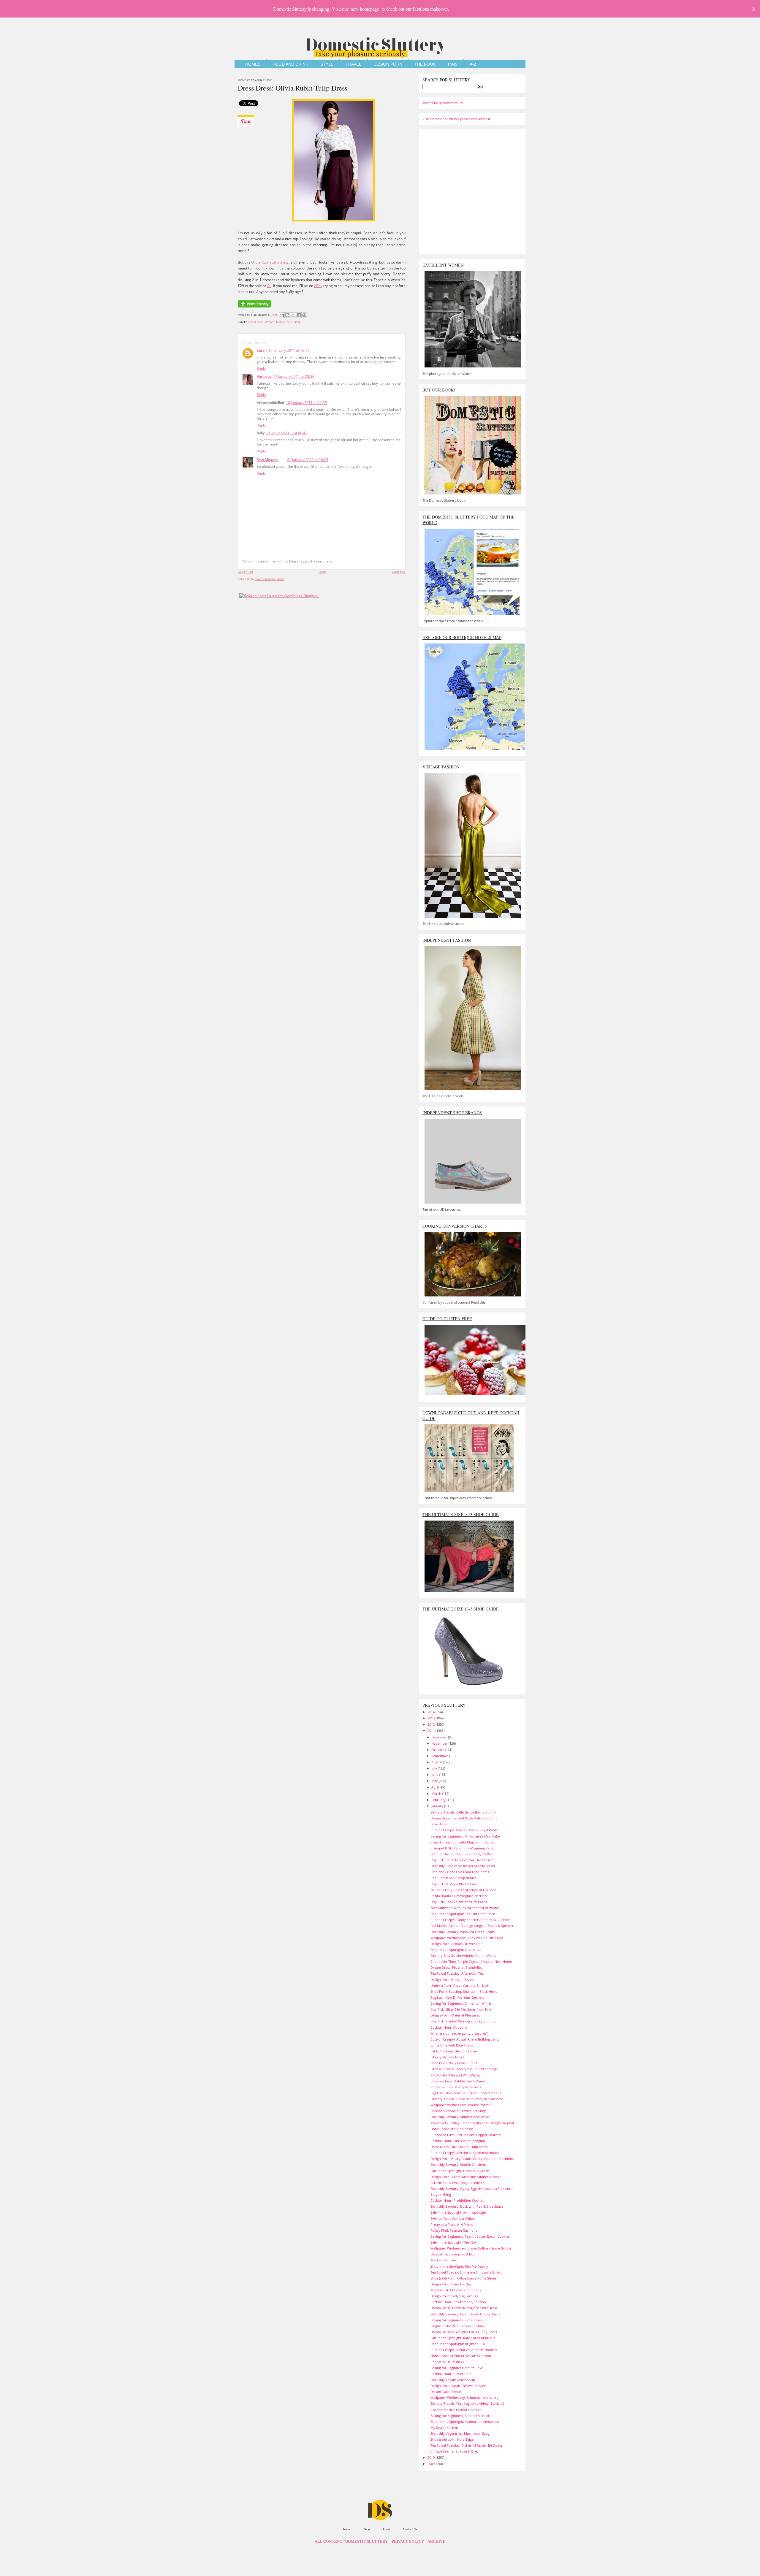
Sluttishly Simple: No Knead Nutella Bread (463, 1866)
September (440, 1756)
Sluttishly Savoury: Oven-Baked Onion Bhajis (465, 2314)
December (440, 1737)
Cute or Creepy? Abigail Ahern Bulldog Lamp (465, 2039)
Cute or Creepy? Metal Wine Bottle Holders (464, 2350)
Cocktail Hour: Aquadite (449, 2027)
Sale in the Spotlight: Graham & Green (460, 2171)
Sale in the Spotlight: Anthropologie (458, 2212)
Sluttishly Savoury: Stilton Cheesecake (460, 2117)
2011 (432, 1731)
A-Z (473, 64)
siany (297, 322)
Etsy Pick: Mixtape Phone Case (454, 1884)
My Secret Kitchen (444, 2427)
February (439, 1800)
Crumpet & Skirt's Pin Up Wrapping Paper (463, 1848)
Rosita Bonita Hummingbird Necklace (459, 1896)
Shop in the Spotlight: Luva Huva (456, 1950)
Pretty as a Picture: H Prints (452, 2224)
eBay (318, 286)
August (437, 1762)
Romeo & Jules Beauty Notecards (456, 2087)
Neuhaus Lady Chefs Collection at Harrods (463, 1890)
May (435, 1781)
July (435, 1768)
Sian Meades (267, 460)
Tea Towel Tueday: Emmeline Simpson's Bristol (466, 2272)
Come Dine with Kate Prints (452, 2045)
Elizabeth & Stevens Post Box (453, 2254)
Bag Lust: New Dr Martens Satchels (457, 1997)
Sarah (262, 350)
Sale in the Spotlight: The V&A (453, 2242)
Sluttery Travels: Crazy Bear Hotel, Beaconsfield (467, 2099)
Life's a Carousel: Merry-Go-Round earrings (464, 2069)
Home (322, 572)
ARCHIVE (436, 2542)
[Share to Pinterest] (304, 315)
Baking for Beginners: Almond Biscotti (460, 2416)
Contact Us (410, 2529)
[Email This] (282, 315)
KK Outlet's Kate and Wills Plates (455, 2075)
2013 (432, 1718)
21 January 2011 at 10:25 (308, 460)
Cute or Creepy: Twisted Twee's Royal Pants (464, 1830)
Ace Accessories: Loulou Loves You (457, 2410)
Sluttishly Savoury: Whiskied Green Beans (463, 1932)
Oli (269, 286)
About (386, 2529)
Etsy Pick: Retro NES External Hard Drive (461, 1860)
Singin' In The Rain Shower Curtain (457, 2326)
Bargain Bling (441, 2194)
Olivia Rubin (261, 262)
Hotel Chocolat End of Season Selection (461, 2356)
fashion (281, 322)
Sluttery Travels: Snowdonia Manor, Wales (463, 1956)
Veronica (264, 377)
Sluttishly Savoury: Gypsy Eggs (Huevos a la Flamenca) (472, 2189)
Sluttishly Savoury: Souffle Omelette (458, 2164)
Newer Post (245, 572)
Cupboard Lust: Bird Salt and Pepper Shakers (465, 2135)
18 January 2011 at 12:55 (306, 403)
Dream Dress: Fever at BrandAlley (456, 1967)
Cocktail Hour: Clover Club (451, 2374)
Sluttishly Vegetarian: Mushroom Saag (460, 2433)
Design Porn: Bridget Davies (452, 1980)
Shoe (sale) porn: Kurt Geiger (453, 2439)
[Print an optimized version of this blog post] (254, 308)
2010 (432, 2457)
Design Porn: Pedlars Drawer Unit (457, 1944)
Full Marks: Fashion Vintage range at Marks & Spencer (472, 1926)
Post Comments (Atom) (270, 579)
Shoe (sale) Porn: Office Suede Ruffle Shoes (463, 2278)
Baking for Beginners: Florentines (456, 2320)
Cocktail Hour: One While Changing (458, 2141)
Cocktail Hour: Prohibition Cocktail (457, 2200)
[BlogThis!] (287, 315)
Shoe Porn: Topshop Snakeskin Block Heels (464, 1991)
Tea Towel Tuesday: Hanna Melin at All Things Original (472, 2123)
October (438, 1750)
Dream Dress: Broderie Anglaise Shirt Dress (464, 2308)
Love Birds (439, 1824)
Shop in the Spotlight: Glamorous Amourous (465, 2422)
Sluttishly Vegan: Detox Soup (453, 2380)
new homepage (365, 9)
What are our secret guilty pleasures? (459, 2033)
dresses (270, 322)
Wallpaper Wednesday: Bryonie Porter (460, 2105)
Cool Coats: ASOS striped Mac (453, 1878)
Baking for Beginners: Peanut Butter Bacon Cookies (470, 2236)
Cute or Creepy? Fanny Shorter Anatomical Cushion (470, 1920)
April (436, 1787)
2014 (432, 1712)
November (440, 1743)
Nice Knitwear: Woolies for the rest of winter (465, 1908)
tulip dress (280, 262)
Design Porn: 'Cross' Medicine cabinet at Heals (466, 2177)
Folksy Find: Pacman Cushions (454, 2230)
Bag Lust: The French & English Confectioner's (466, 2093)
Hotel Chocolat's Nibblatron (452, 2129)
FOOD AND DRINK (290, 64)
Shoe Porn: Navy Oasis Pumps (454, 2063)
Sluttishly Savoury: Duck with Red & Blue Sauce (467, 2206)
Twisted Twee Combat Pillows (453, 2218)
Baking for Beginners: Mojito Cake (457, 2368)
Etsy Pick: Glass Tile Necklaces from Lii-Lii (462, 2009)
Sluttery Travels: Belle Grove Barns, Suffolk (463, 1812)
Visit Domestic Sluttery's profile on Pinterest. (457, 119)
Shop (367, 2529)
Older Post (399, 572)
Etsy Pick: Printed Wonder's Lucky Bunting (463, 2021)
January (438, 1806)
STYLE (327, 64)
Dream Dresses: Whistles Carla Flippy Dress (464, 2332)
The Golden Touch (445, 2260)
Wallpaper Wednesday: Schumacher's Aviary (464, 2397)
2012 (432, 1724)
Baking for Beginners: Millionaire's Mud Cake (465, 1836)
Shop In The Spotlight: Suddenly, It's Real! (462, 1854)
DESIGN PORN (388, 64)
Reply (261, 368)
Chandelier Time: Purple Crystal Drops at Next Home (471, 1961)
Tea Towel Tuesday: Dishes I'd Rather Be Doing (466, 2445)
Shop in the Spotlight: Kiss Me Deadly (459, 2266)
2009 (432, 2464)
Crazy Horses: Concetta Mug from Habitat (463, 1842)
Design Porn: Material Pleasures (455, 2015)
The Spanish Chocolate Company (456, 2290)
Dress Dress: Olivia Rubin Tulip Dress (293, 88)
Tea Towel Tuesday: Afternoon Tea (457, 1973)
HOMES (253, 64)
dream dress (256, 322)
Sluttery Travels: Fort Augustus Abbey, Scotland (467, 2403)
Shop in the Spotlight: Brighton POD (459, 2344)
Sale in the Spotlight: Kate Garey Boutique (463, 2338)
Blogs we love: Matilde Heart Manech (459, 2081)
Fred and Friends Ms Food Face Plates (460, 1872)
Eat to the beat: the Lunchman (454, 2051)
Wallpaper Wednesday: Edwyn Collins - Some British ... (472, 2248)
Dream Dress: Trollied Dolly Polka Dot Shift (464, 1818)
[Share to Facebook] (299, 315)
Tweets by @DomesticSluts (443, 103)
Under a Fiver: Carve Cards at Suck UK (460, 1985)
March (437, 1793)
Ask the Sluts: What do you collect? (457, 2183)
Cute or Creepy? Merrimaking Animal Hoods (465, 2153)
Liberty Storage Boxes (447, 2057)
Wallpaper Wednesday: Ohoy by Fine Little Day (467, 1938)
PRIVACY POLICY (408, 2542)
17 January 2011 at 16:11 (289, 350)
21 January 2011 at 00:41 (287, 433)
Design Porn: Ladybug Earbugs (454, 2296)
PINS (453, 64)
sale (290, 322)
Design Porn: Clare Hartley (451, 2284)
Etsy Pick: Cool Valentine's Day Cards (459, 1902)
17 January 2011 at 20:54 (294, 377)
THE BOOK (425, 64)
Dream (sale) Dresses (446, 2392)
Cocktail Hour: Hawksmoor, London (458, 2302)
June (435, 1774)
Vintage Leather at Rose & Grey (455, 2451)
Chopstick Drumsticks (447, 2362)
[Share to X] (293, 315)
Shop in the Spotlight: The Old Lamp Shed (463, 1914)
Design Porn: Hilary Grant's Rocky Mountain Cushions (472, 2159)
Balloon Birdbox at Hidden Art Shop (458, 2111)
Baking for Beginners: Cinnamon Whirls (461, 2003)
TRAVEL (353, 64)
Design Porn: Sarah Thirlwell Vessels (458, 2386)
